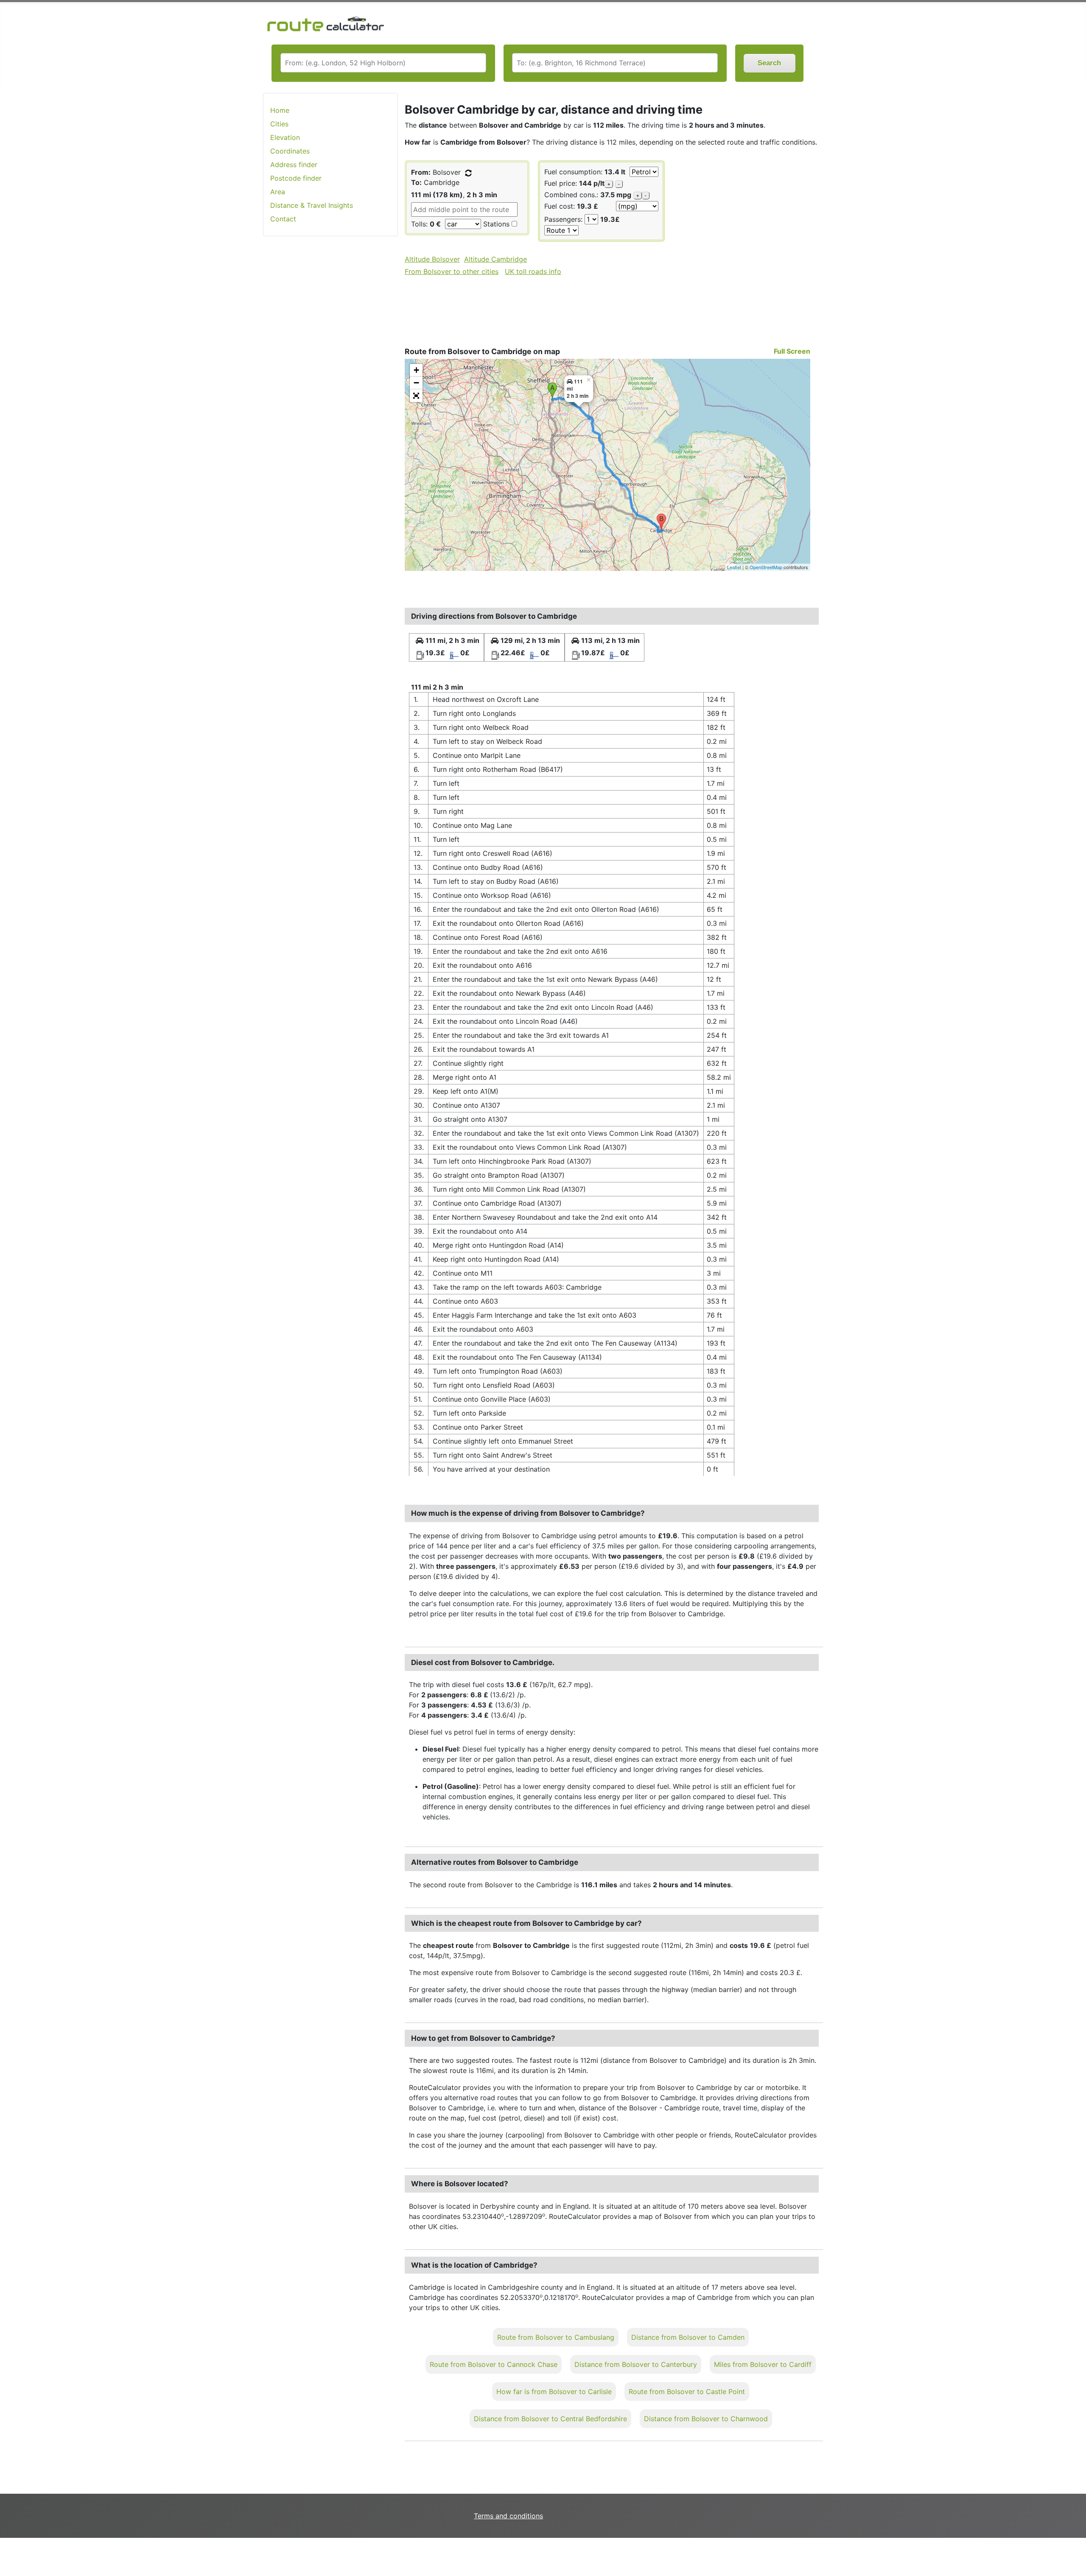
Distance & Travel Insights (312, 205)
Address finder (294, 165)
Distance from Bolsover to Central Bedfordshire (550, 2419)
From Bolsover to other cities (452, 271)
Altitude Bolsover (432, 259)
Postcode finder (296, 178)
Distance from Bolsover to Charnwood (706, 2419)
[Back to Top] (1075, 2552)
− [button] (416, 383)
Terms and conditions (508, 2516)
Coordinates (290, 151)
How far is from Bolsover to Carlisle (554, 2392)
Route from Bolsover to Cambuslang (556, 2337)
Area (278, 192)
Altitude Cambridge (495, 259)
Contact (283, 219)
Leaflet (734, 567)
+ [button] (416, 370)
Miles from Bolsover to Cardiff (763, 2364)
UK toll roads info (533, 271)
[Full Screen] (416, 396)
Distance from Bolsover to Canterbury (636, 2364)
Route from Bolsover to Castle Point (687, 2392)
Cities (279, 124)
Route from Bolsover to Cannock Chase (494, 2364)
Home (280, 110)
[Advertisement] (330, 377)
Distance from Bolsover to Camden (688, 2337)
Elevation (285, 137)
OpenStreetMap (766, 567)
